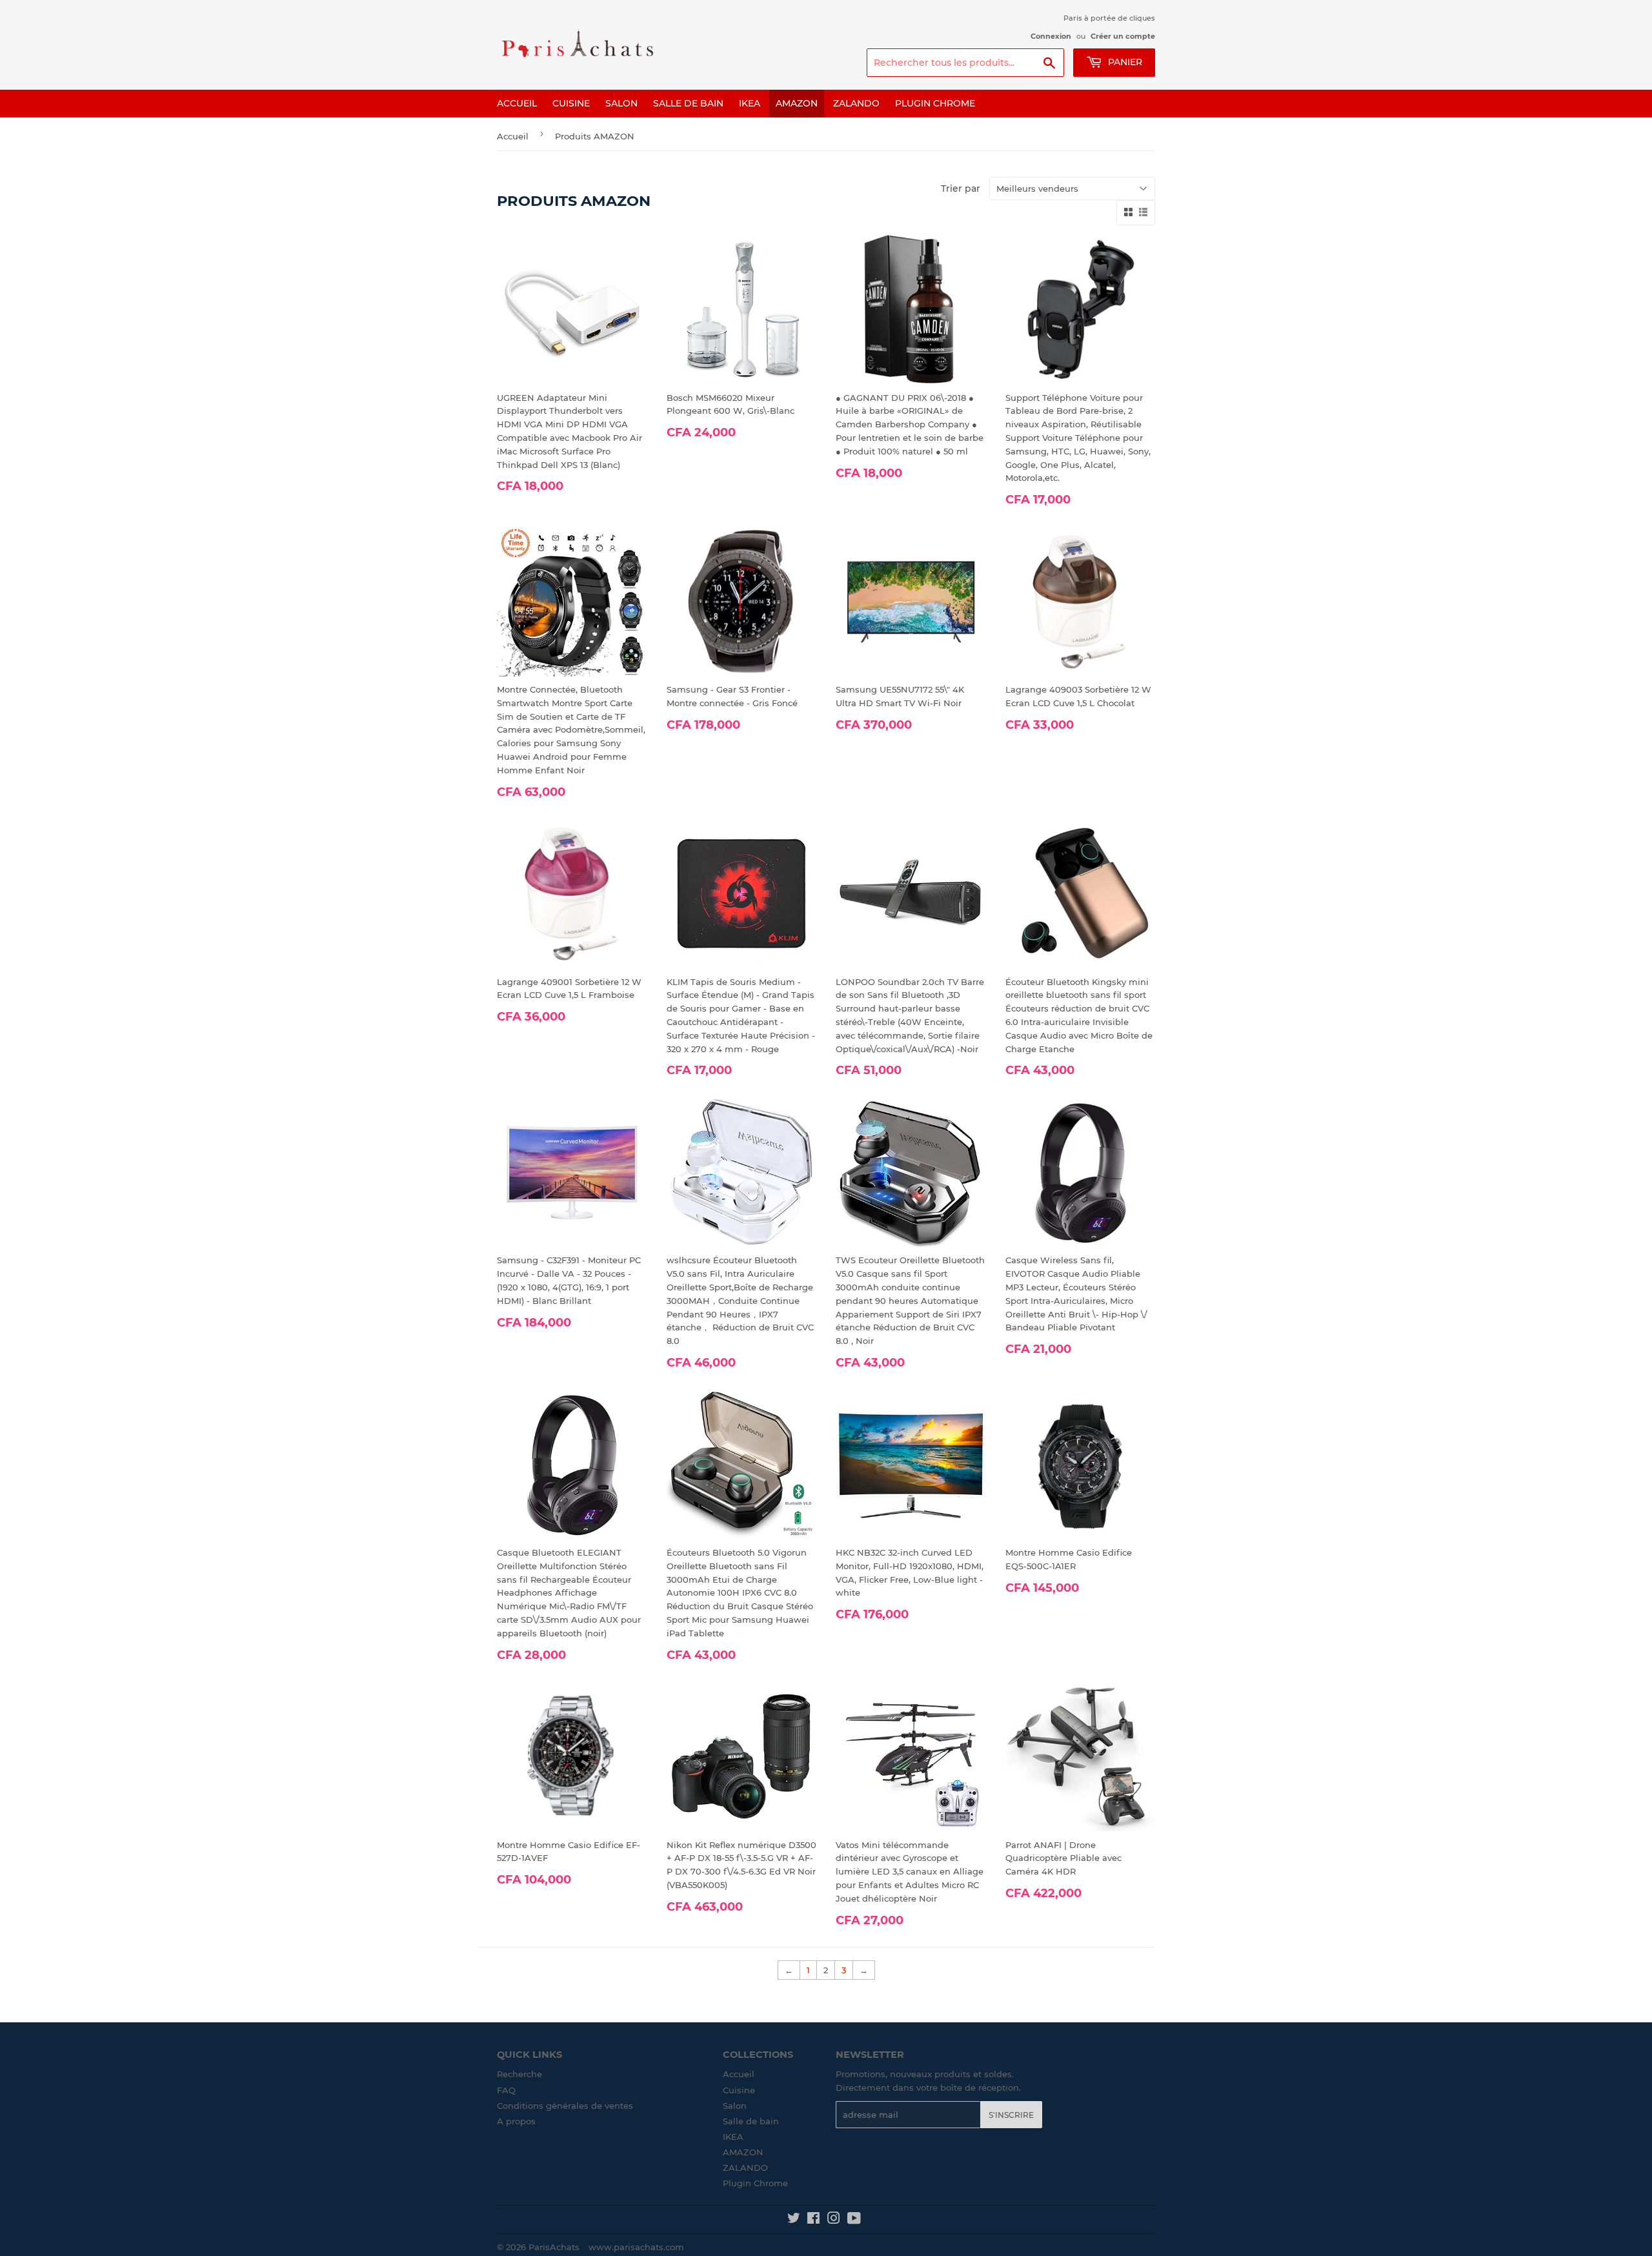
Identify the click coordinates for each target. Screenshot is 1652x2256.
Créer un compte (1123, 36)
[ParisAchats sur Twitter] (794, 2220)
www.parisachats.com (636, 2247)
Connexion (1051, 36)
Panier (1124, 62)
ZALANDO (856, 103)
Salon (621, 103)
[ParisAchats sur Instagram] (834, 2220)
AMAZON (797, 103)
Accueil (517, 103)
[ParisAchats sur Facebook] (813, 2220)
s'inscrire (1011, 2115)
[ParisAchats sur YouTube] (854, 2220)
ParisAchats (554, 2247)
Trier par (961, 188)
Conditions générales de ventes (565, 2106)
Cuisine (571, 103)
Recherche (519, 2074)
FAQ (506, 2090)
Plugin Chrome (935, 103)
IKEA (750, 103)
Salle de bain (688, 103)
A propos (516, 2121)
